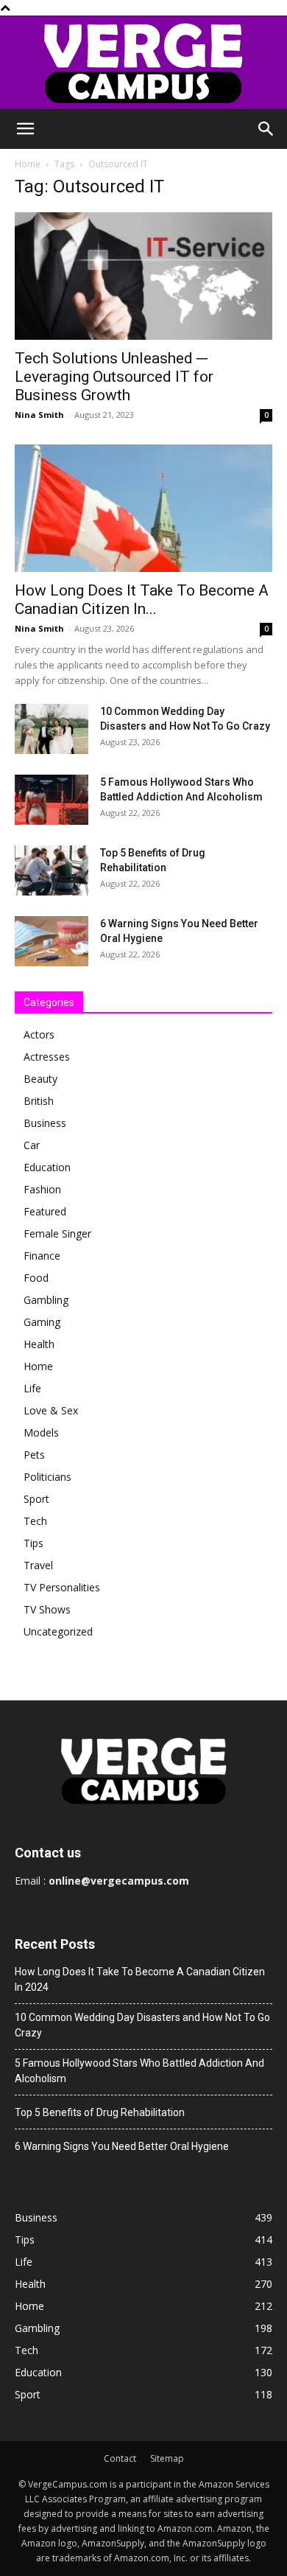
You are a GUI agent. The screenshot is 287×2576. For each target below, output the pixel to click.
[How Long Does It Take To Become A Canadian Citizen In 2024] (143, 508)
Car (32, 1145)
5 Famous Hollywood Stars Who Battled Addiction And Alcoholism (139, 2071)
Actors (39, 1034)
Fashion (42, 1189)
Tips (33, 1543)
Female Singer (57, 1233)
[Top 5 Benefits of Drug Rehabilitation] (52, 871)
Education (47, 1167)
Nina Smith (39, 415)
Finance (42, 1256)
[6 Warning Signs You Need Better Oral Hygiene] (52, 942)
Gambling (46, 1300)
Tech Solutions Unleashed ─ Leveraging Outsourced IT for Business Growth (114, 377)
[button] (25, 129)
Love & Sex (51, 1410)
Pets (34, 1455)
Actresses (47, 1057)
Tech (35, 1521)
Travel (38, 1565)
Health (39, 1344)
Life (32, 1388)
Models (41, 1432)
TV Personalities (62, 1587)
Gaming (42, 1322)
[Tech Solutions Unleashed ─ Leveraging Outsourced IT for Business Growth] (143, 276)
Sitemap (167, 2458)
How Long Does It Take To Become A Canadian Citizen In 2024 (140, 1979)
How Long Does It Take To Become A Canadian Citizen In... (142, 600)
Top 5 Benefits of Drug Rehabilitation (100, 2112)
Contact (120, 2458)
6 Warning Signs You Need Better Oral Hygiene (122, 2146)
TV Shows (47, 1609)
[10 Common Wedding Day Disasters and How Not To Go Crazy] (52, 729)
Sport (36, 1499)
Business (45, 1123)
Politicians (47, 1477)
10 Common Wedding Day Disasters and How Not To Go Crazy (142, 2025)
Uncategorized (58, 1631)
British (39, 1101)
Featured (45, 1211)
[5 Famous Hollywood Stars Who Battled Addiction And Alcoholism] (52, 800)
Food (36, 1278)
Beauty (40, 1079)
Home (28, 164)
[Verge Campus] (143, 62)
